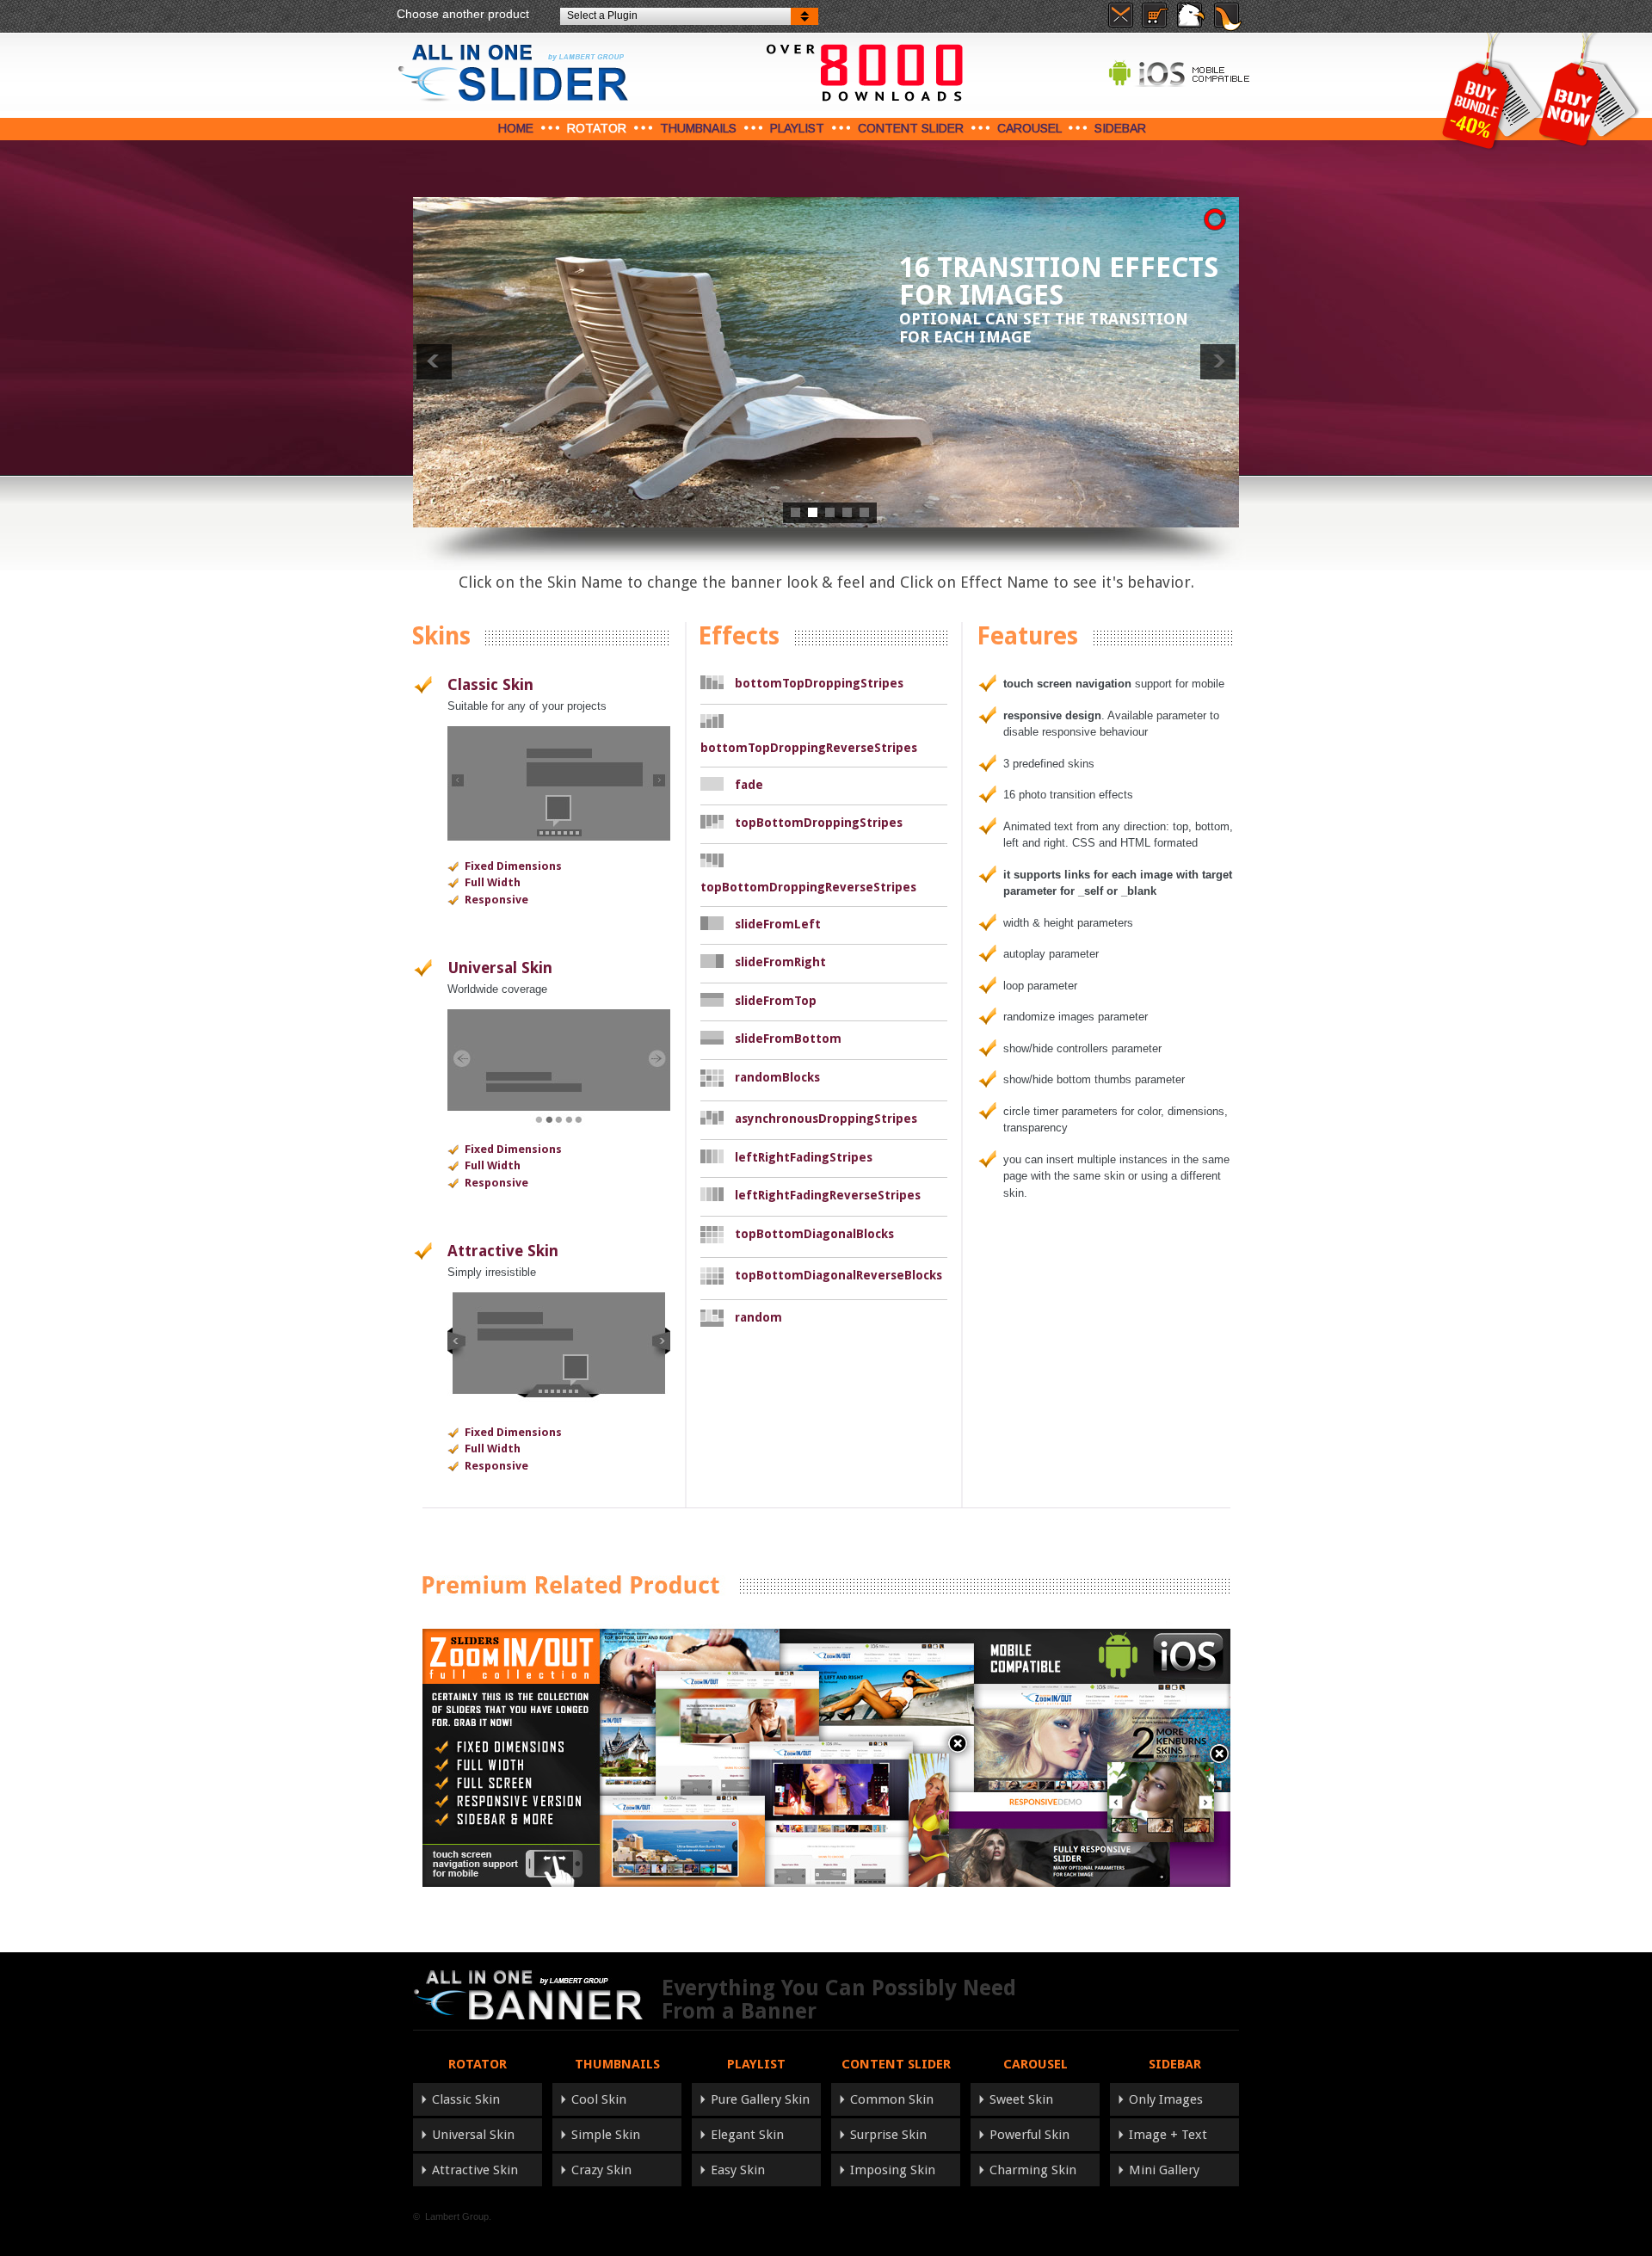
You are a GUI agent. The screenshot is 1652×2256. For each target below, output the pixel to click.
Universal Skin (500, 968)
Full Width (493, 882)
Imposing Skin (893, 2170)
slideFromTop (776, 1001)
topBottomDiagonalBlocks (814, 1234)
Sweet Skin (1021, 2099)
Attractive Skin (503, 1251)
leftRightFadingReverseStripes (828, 1195)
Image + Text (1168, 2135)
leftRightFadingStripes (804, 1157)
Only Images (1166, 2099)
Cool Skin (599, 2099)
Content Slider (911, 128)
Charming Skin (1033, 2170)
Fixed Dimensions (513, 866)
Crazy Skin (601, 2170)
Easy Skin (738, 2170)
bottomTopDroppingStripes (819, 683)
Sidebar (1120, 128)
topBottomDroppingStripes (819, 823)
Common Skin (892, 2099)
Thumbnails (698, 128)
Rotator (597, 128)
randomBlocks (777, 1077)
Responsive (496, 900)
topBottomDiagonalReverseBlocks (838, 1275)
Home (516, 128)
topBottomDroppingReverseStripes (808, 887)
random (758, 1317)
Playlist (797, 128)
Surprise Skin (888, 2135)
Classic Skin (490, 684)
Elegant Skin (747, 2135)
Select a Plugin (602, 15)
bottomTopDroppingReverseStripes (809, 748)
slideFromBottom (788, 1039)
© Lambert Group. (452, 2216)
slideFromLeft (778, 924)
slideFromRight (780, 962)
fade (749, 785)
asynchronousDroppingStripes (826, 1119)
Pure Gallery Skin (760, 2099)
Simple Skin (606, 2135)
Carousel (1029, 128)
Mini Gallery (1164, 2170)
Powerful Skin (1029, 2135)
